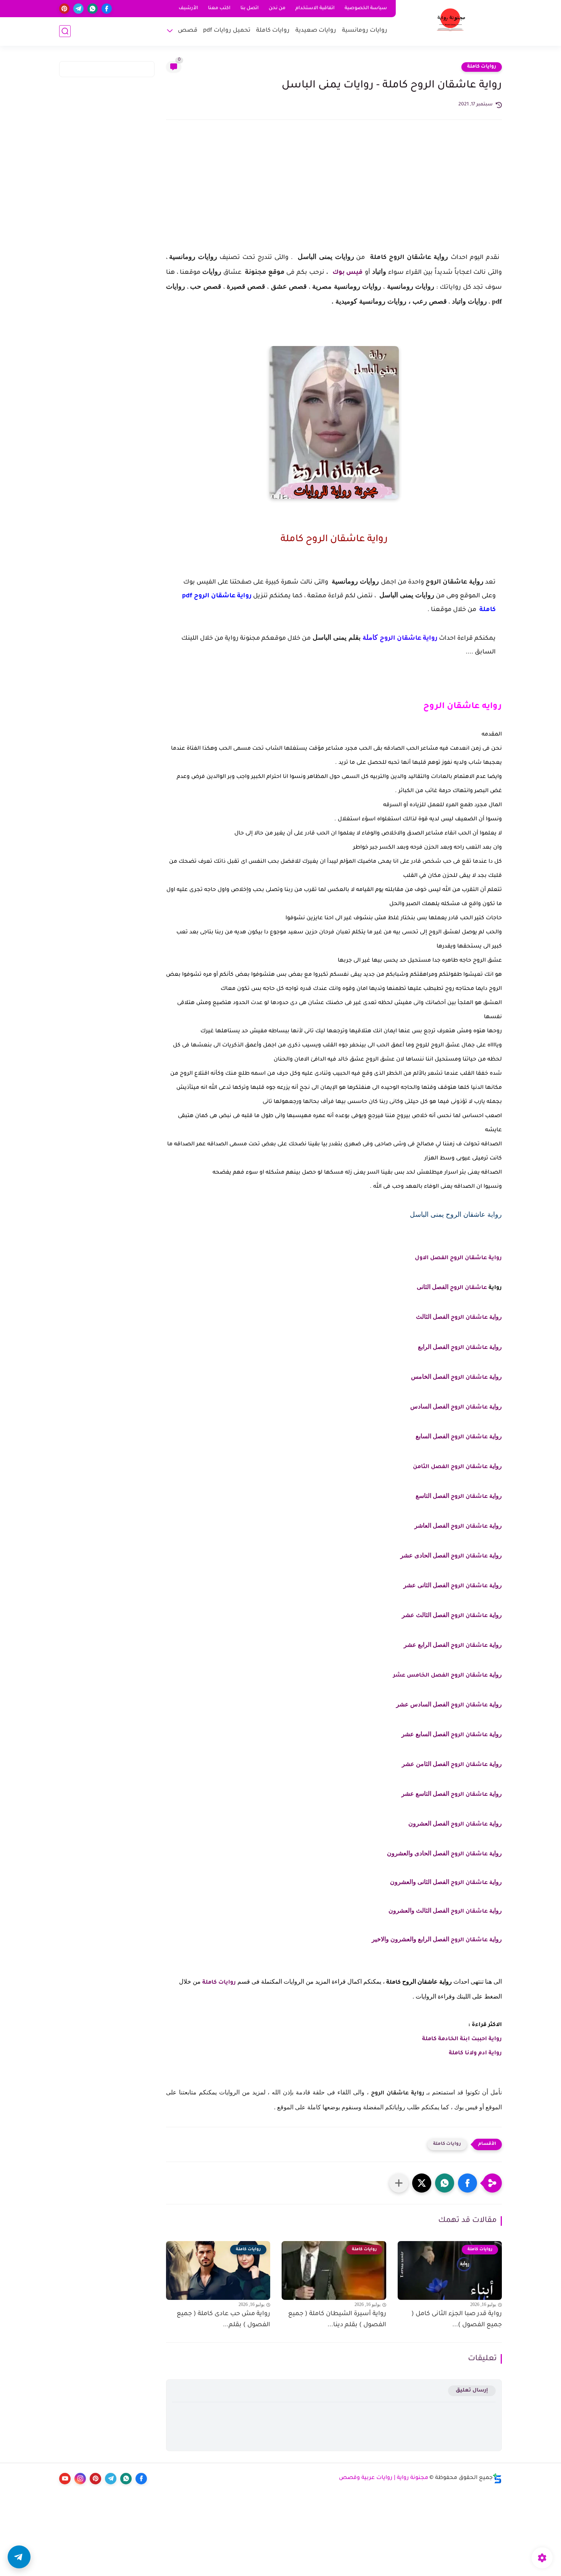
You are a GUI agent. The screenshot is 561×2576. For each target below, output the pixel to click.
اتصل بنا (250, 8)
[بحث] (65, 31)
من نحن (277, 8)
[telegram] (78, 9)
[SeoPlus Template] (497, 2478)
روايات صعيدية (316, 31)
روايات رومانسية (365, 31)
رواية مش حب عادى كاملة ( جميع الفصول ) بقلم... (223, 2320)
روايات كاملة (273, 31)
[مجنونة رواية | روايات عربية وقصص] (451, 22)
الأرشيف (188, 8)
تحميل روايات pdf (227, 31)
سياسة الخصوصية (366, 8)
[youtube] (65, 2479)
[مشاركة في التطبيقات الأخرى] (399, 2183)
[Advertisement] (334, 192)
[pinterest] (64, 9)
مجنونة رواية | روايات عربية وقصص (384, 2478)
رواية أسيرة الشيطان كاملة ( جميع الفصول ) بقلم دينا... (337, 2320)
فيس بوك (347, 273)
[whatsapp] (93, 9)
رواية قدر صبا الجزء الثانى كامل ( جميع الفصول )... (457, 2320)
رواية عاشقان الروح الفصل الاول (458, 1258)
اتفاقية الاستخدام (315, 8)
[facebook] (107, 9)
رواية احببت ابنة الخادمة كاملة (462, 2039)
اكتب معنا (219, 8)
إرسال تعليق (472, 2391)
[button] (468, 2183)
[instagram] (80, 2479)
